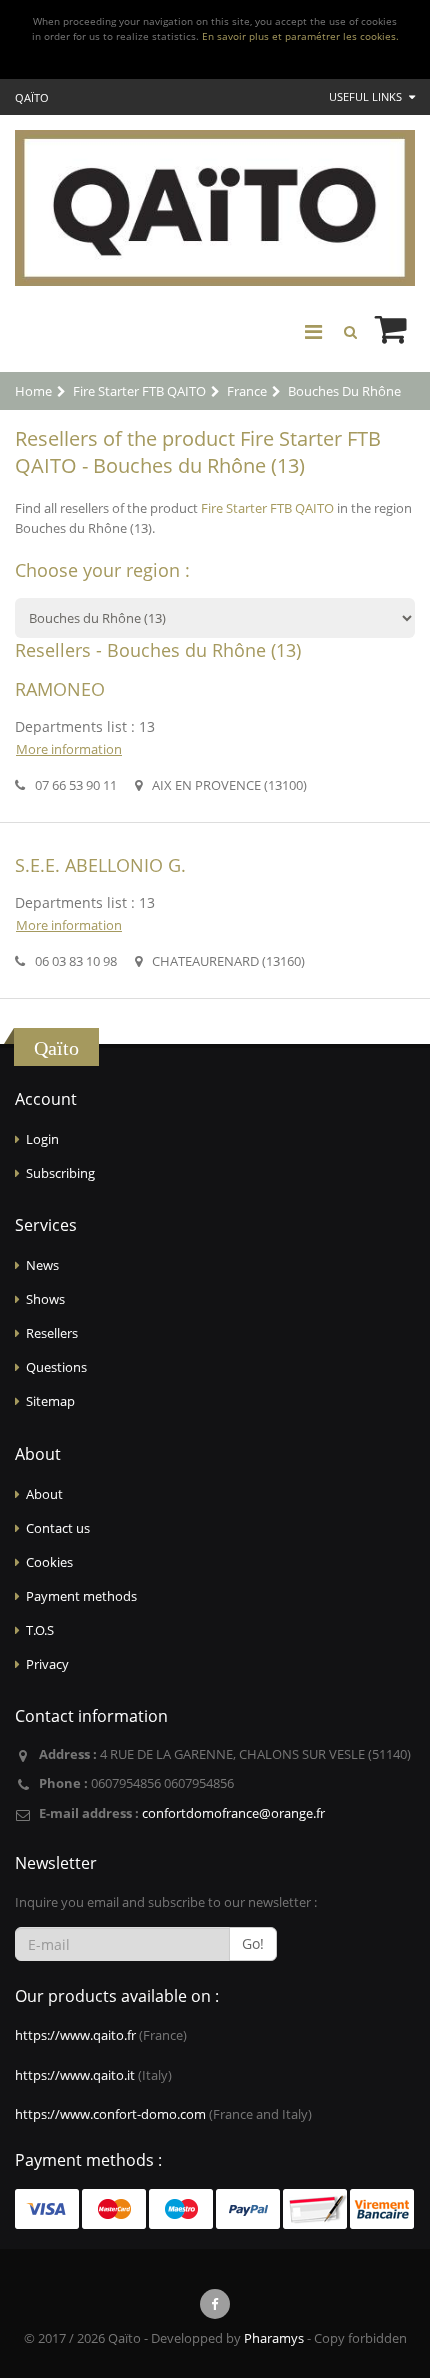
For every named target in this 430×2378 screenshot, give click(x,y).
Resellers (52, 1333)
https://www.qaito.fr (75, 2035)
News (42, 1265)
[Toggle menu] (313, 332)
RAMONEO (60, 689)
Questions (56, 1367)
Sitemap (50, 1401)
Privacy (47, 1664)
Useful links (367, 96)
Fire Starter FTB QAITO (267, 508)
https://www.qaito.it (75, 2075)
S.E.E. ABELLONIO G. (100, 865)
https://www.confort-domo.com (110, 2114)
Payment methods (81, 1596)
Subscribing (60, 1173)
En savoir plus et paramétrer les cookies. (300, 36)
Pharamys (274, 2338)
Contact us (58, 1528)
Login (42, 1139)
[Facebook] (215, 2304)
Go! (253, 1943)
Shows (45, 1299)
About (44, 1494)
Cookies (49, 1562)
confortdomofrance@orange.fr (233, 1813)
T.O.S (40, 1630)
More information (69, 749)
